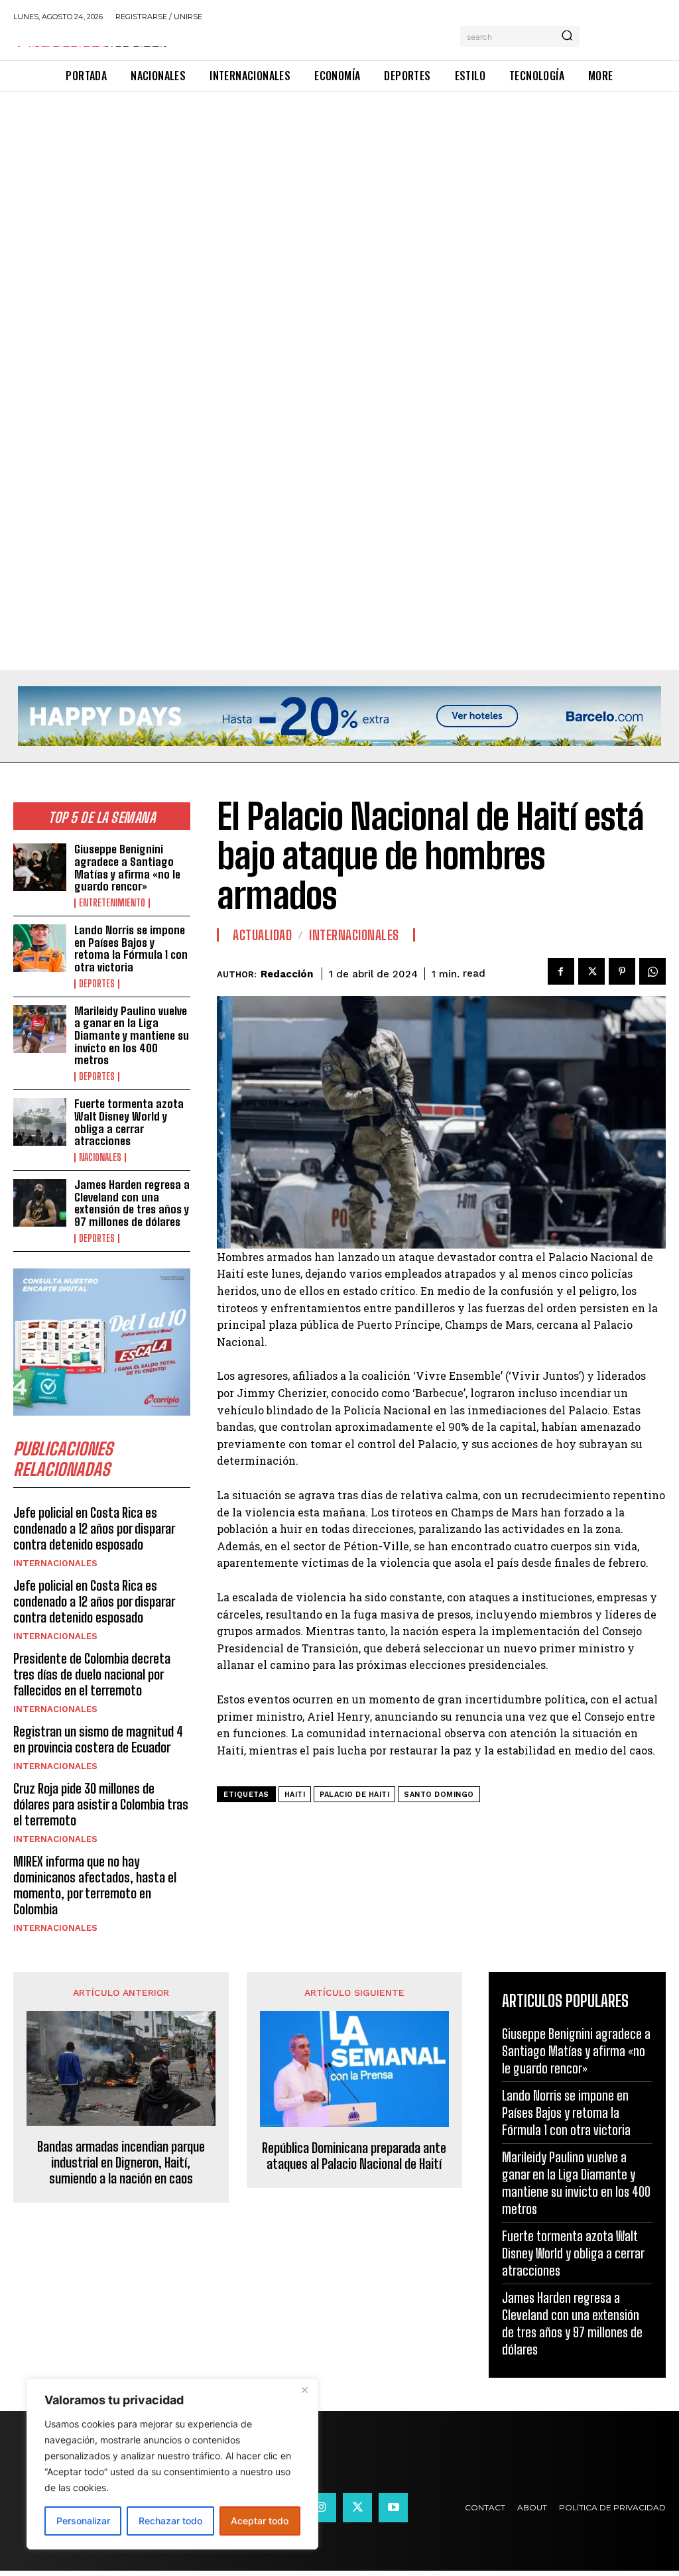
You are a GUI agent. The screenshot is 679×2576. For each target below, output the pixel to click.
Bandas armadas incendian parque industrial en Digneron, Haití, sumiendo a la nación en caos (121, 2162)
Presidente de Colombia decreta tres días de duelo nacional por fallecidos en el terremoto (92, 1674)
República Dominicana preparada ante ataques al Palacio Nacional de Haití (354, 2156)
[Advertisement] (339, 190)
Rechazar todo (170, 2521)
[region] (172, 2464)
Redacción (287, 974)
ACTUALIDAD (262, 935)
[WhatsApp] (652, 971)
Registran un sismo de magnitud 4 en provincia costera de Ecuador (98, 1739)
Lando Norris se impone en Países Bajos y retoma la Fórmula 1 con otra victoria (131, 949)
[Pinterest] (622, 971)
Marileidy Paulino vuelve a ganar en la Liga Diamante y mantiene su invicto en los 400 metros (132, 1036)
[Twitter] (591, 971)
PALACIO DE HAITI (354, 1795)
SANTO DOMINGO (439, 1795)
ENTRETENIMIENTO (112, 903)
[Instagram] (322, 2508)
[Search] (567, 36)
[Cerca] (304, 2390)
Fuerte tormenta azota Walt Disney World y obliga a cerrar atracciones (129, 1122)
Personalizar (83, 2521)
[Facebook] (561, 971)
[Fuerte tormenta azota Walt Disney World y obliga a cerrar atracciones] (40, 1122)
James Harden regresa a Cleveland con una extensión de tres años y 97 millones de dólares (132, 1203)
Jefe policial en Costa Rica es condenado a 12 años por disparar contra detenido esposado (94, 1528)
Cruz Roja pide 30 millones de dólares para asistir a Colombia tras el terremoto (101, 1804)
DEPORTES (97, 984)
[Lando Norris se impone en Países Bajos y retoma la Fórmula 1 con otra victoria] (40, 948)
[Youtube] (393, 2508)
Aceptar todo (260, 2521)
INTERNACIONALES (55, 1563)
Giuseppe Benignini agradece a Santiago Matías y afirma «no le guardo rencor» (127, 868)
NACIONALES (100, 1158)
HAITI (295, 1795)
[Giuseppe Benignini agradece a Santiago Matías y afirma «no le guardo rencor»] (40, 867)
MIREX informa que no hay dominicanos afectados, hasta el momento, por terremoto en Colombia (95, 1885)
